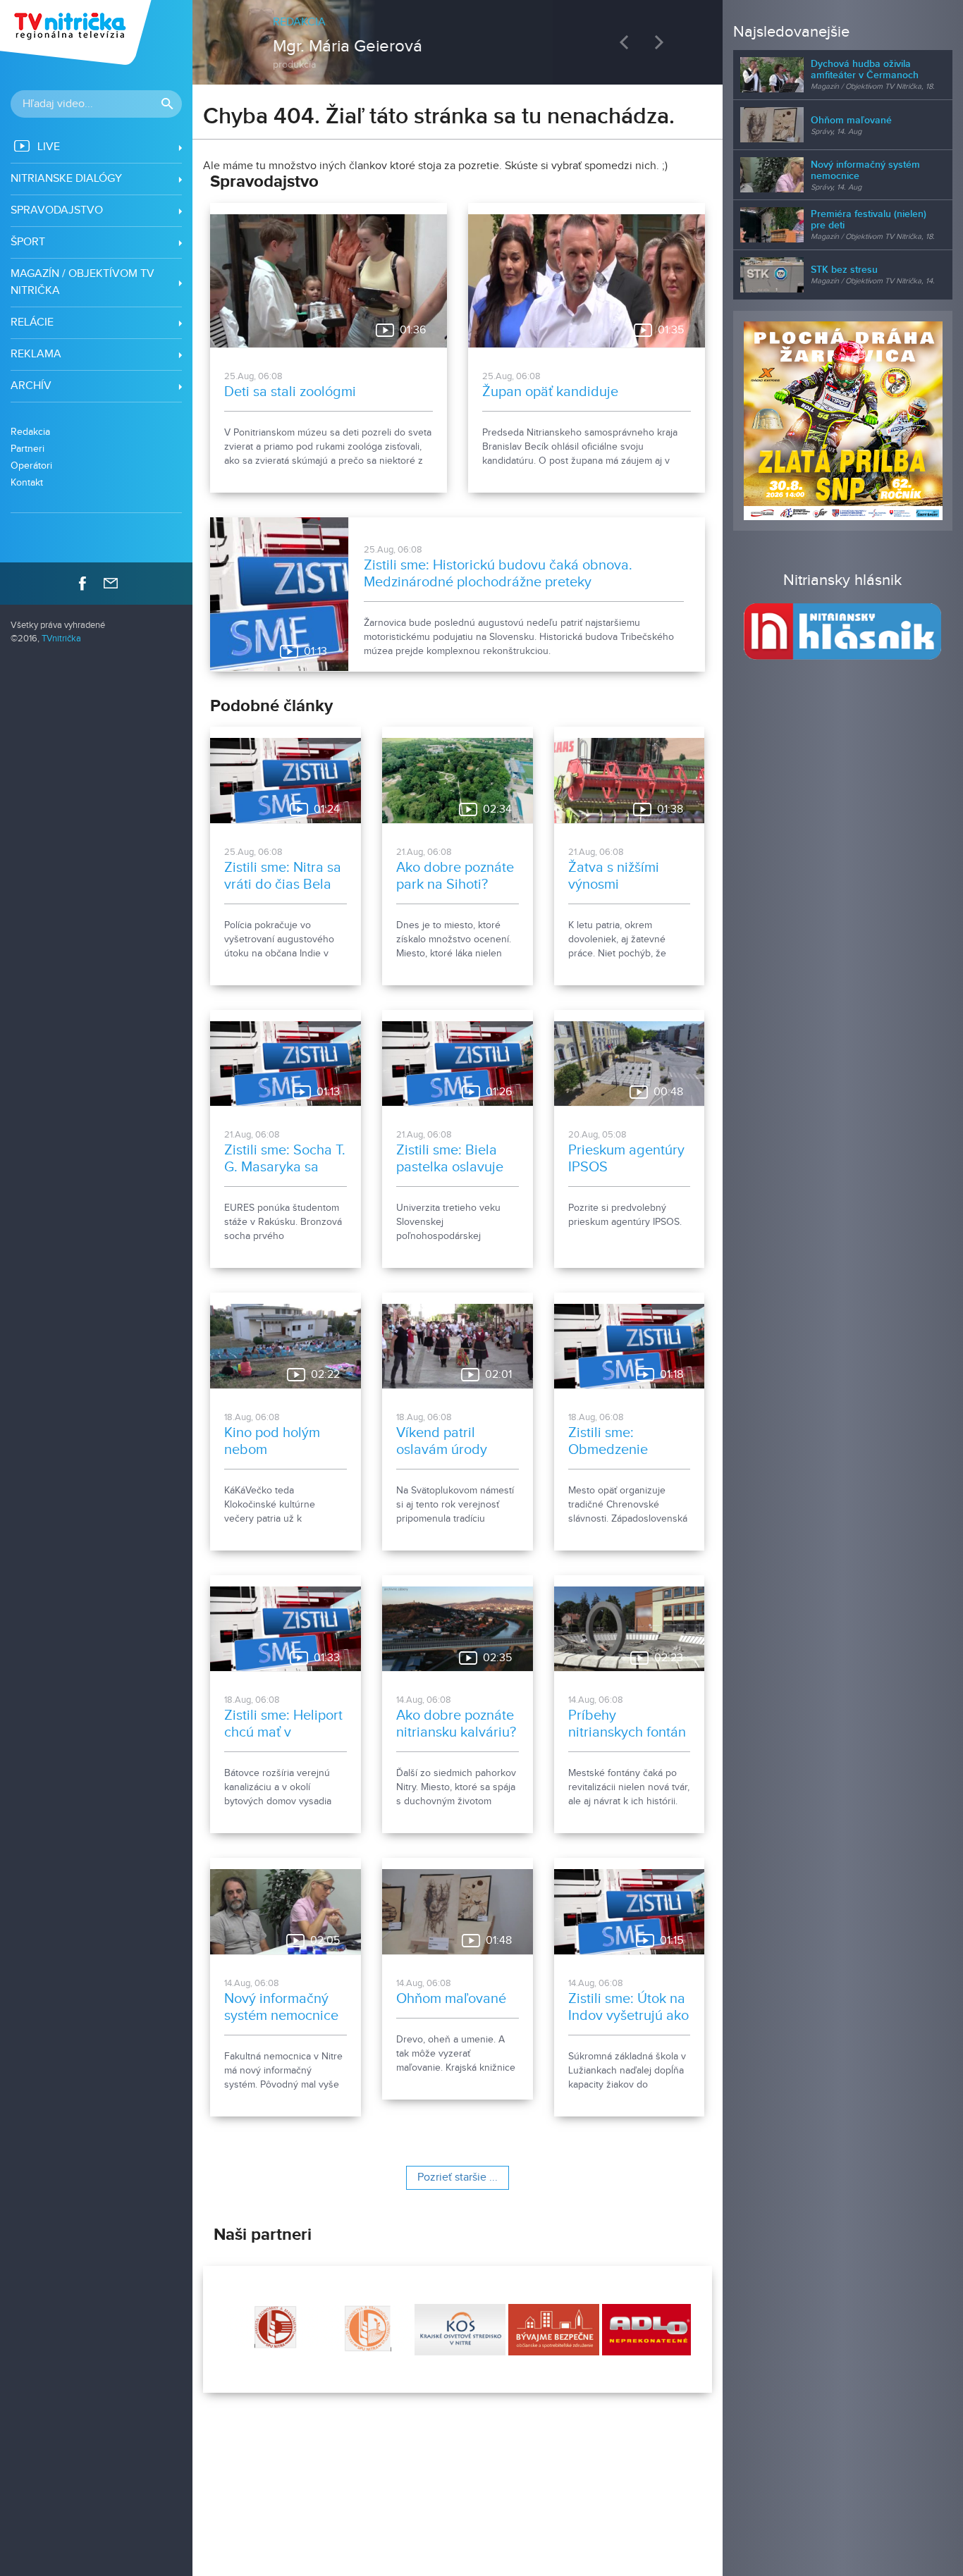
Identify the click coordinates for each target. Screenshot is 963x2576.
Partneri (27, 449)
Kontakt (27, 482)
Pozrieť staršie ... (458, 2177)
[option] (458, 35)
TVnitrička (61, 639)
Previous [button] (627, 42)
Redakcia (30, 432)
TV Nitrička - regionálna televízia (77, 32)
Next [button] (663, 42)
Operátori (31, 466)
